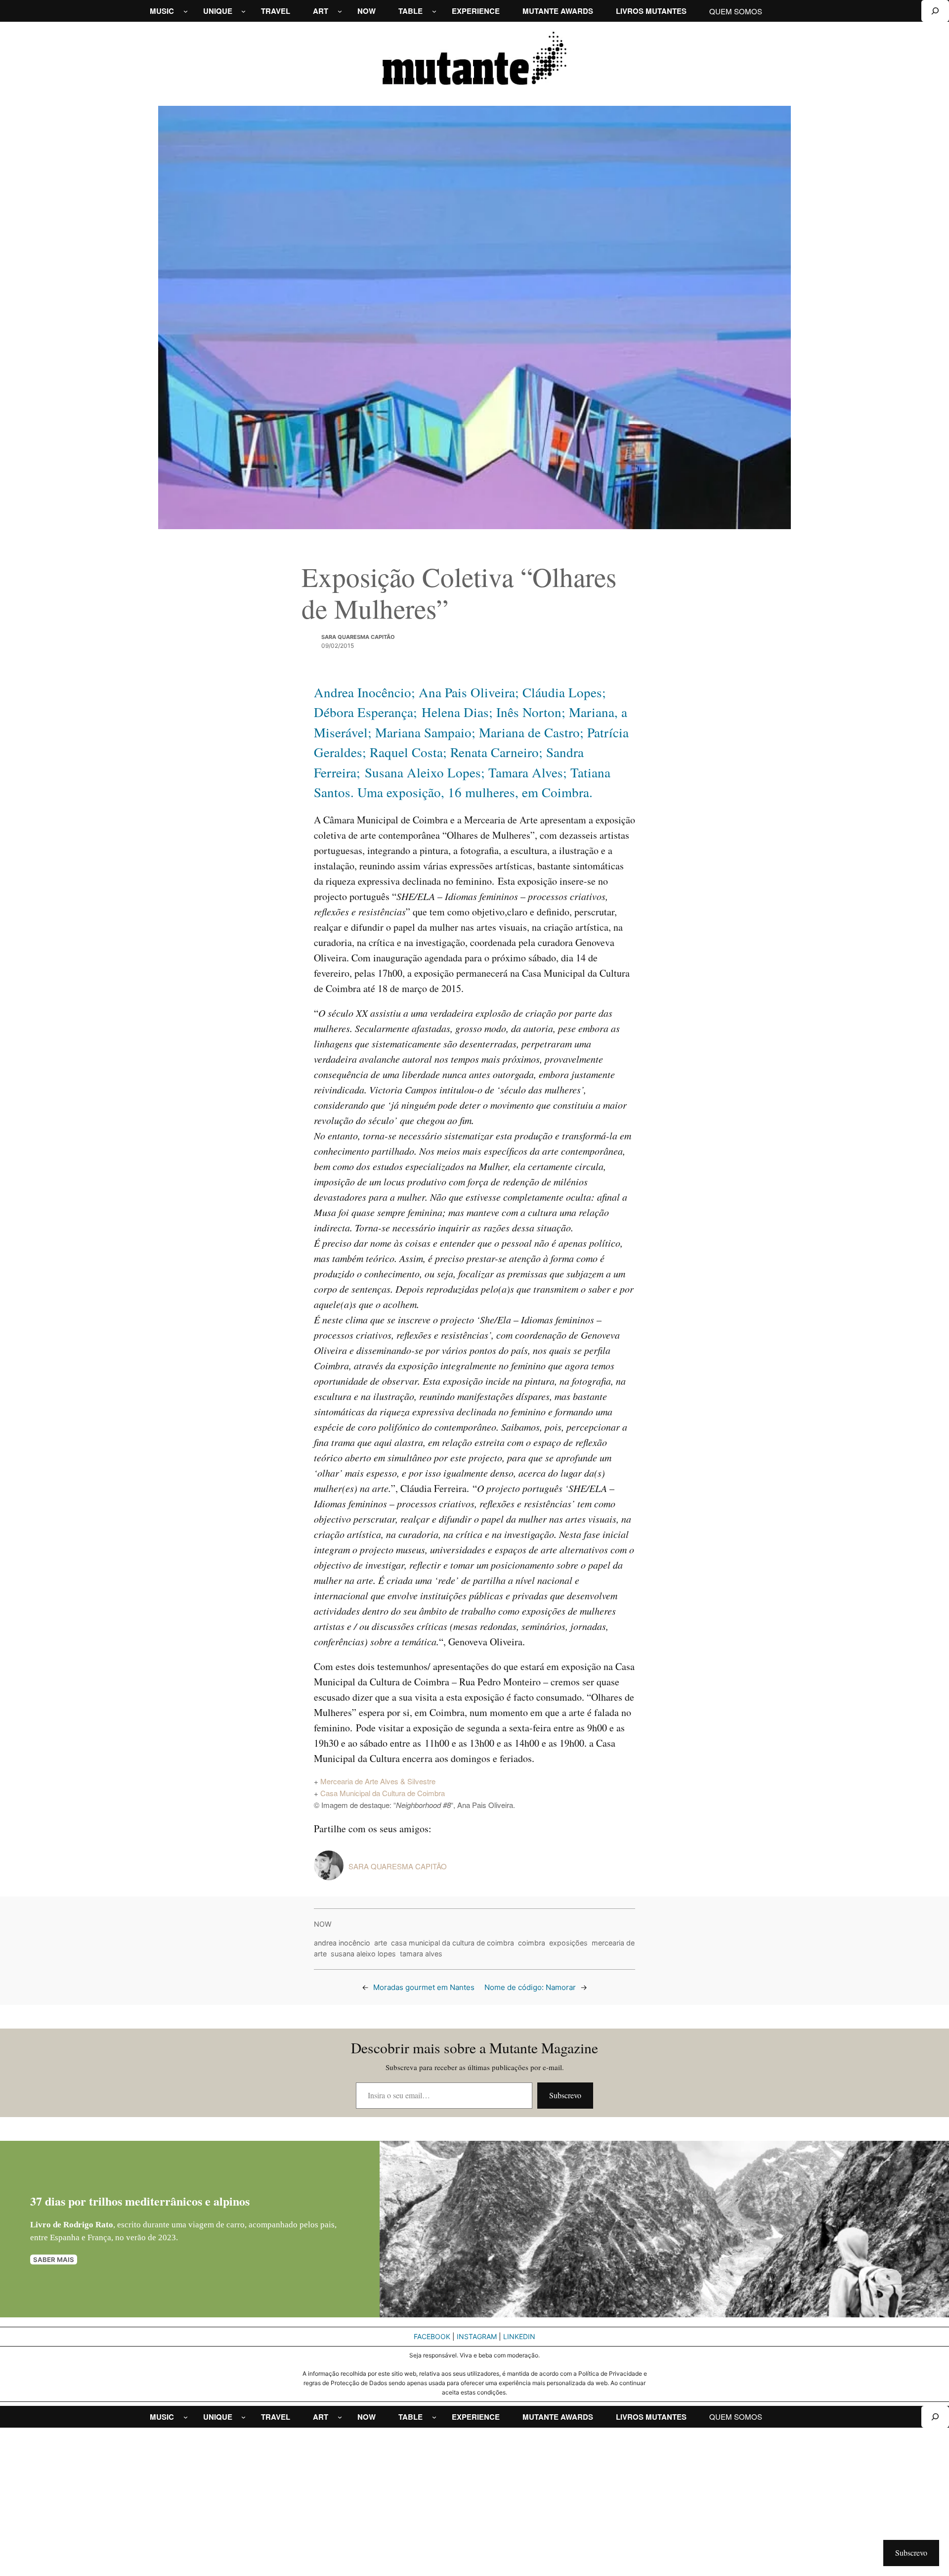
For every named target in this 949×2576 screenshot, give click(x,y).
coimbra (532, 1943)
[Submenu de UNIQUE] (243, 11)
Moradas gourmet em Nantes (424, 1987)
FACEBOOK (432, 2336)
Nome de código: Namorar (530, 1987)
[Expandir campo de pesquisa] (935, 11)
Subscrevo (565, 2095)
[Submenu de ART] (340, 11)
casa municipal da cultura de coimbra (453, 1943)
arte (381, 1943)
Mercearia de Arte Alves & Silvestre (378, 1781)
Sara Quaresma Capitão (358, 637)
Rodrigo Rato (88, 2225)
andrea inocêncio (342, 1943)
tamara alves (421, 1954)
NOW (323, 1924)
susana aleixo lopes (363, 1954)
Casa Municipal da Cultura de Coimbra (383, 1793)
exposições (568, 1943)
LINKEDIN (519, 2336)
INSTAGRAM (477, 2336)
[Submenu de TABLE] (434, 11)
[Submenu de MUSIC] (186, 11)
